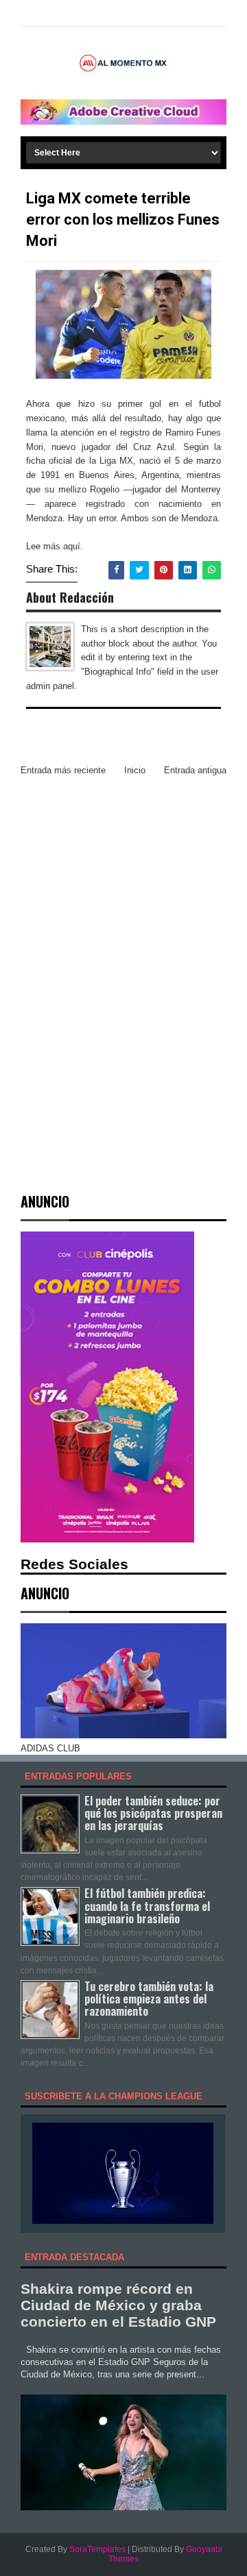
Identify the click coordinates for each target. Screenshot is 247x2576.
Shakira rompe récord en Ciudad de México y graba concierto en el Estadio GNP (118, 2305)
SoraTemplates (97, 2549)
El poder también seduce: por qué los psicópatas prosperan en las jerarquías (153, 1813)
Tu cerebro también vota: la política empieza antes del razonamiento (149, 1999)
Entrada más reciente (63, 770)
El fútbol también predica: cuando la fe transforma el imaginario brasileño (147, 1905)
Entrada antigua (195, 770)
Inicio (135, 770)
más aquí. (63, 546)
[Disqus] (123, 969)
